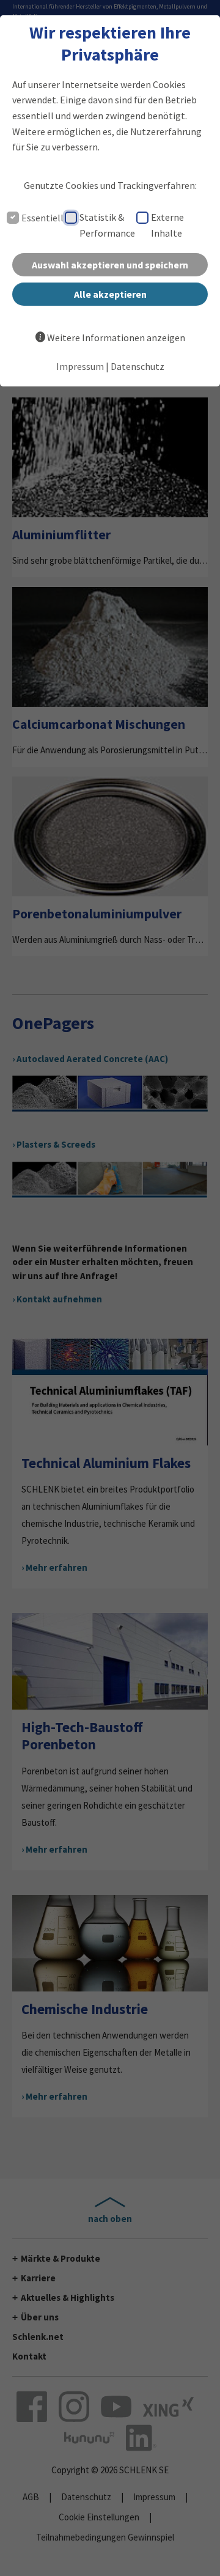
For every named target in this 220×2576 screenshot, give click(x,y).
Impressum (80, 366)
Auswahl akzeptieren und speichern (110, 265)
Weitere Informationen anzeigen (116, 338)
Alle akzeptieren (110, 294)
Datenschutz (137, 366)
